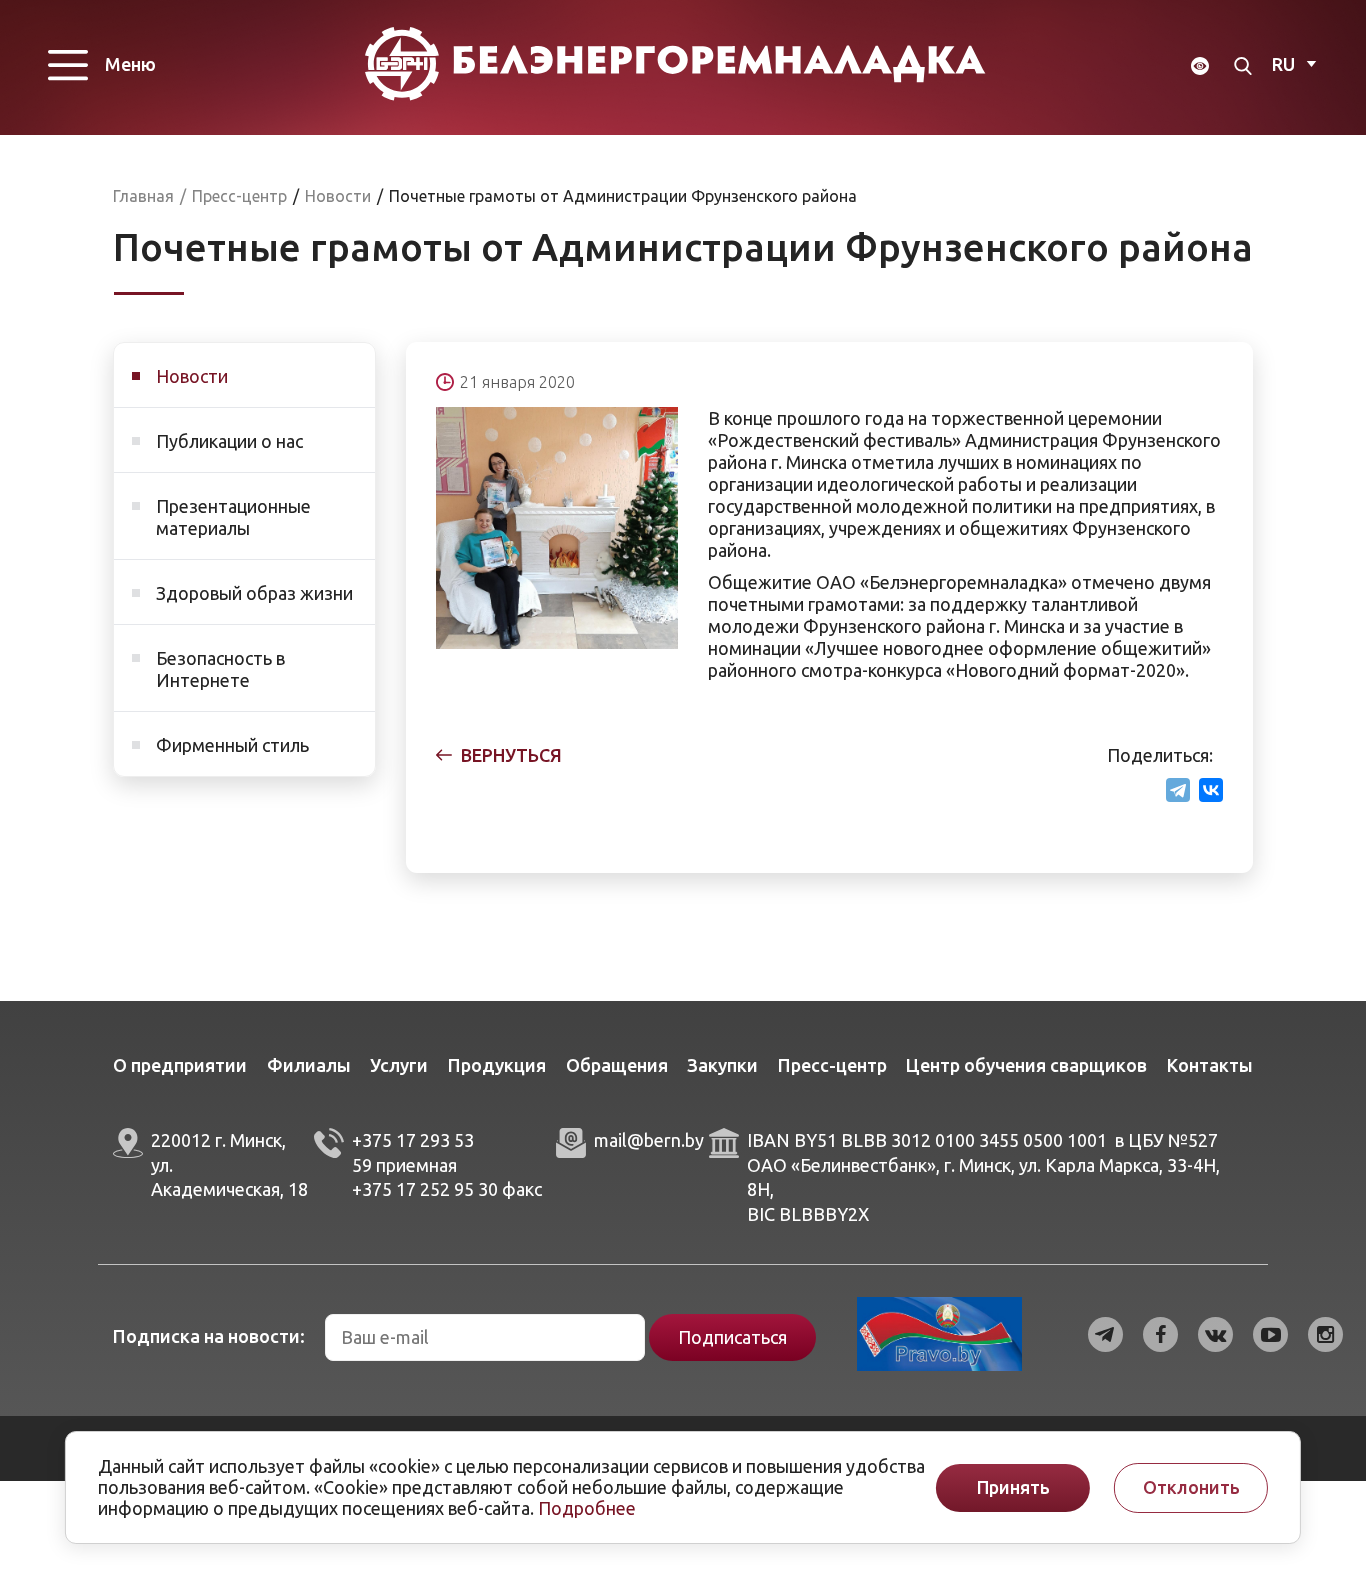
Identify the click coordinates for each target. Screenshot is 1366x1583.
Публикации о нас (229, 441)
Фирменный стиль (232, 745)
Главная (143, 196)
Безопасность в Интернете (220, 669)
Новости (192, 376)
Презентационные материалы (233, 517)
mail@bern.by (649, 1140)
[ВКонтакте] (1211, 790)
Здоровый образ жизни (254, 593)
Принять (1013, 1487)
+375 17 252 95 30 (425, 1189)
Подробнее (587, 1508)
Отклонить (1191, 1487)
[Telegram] (1178, 790)
